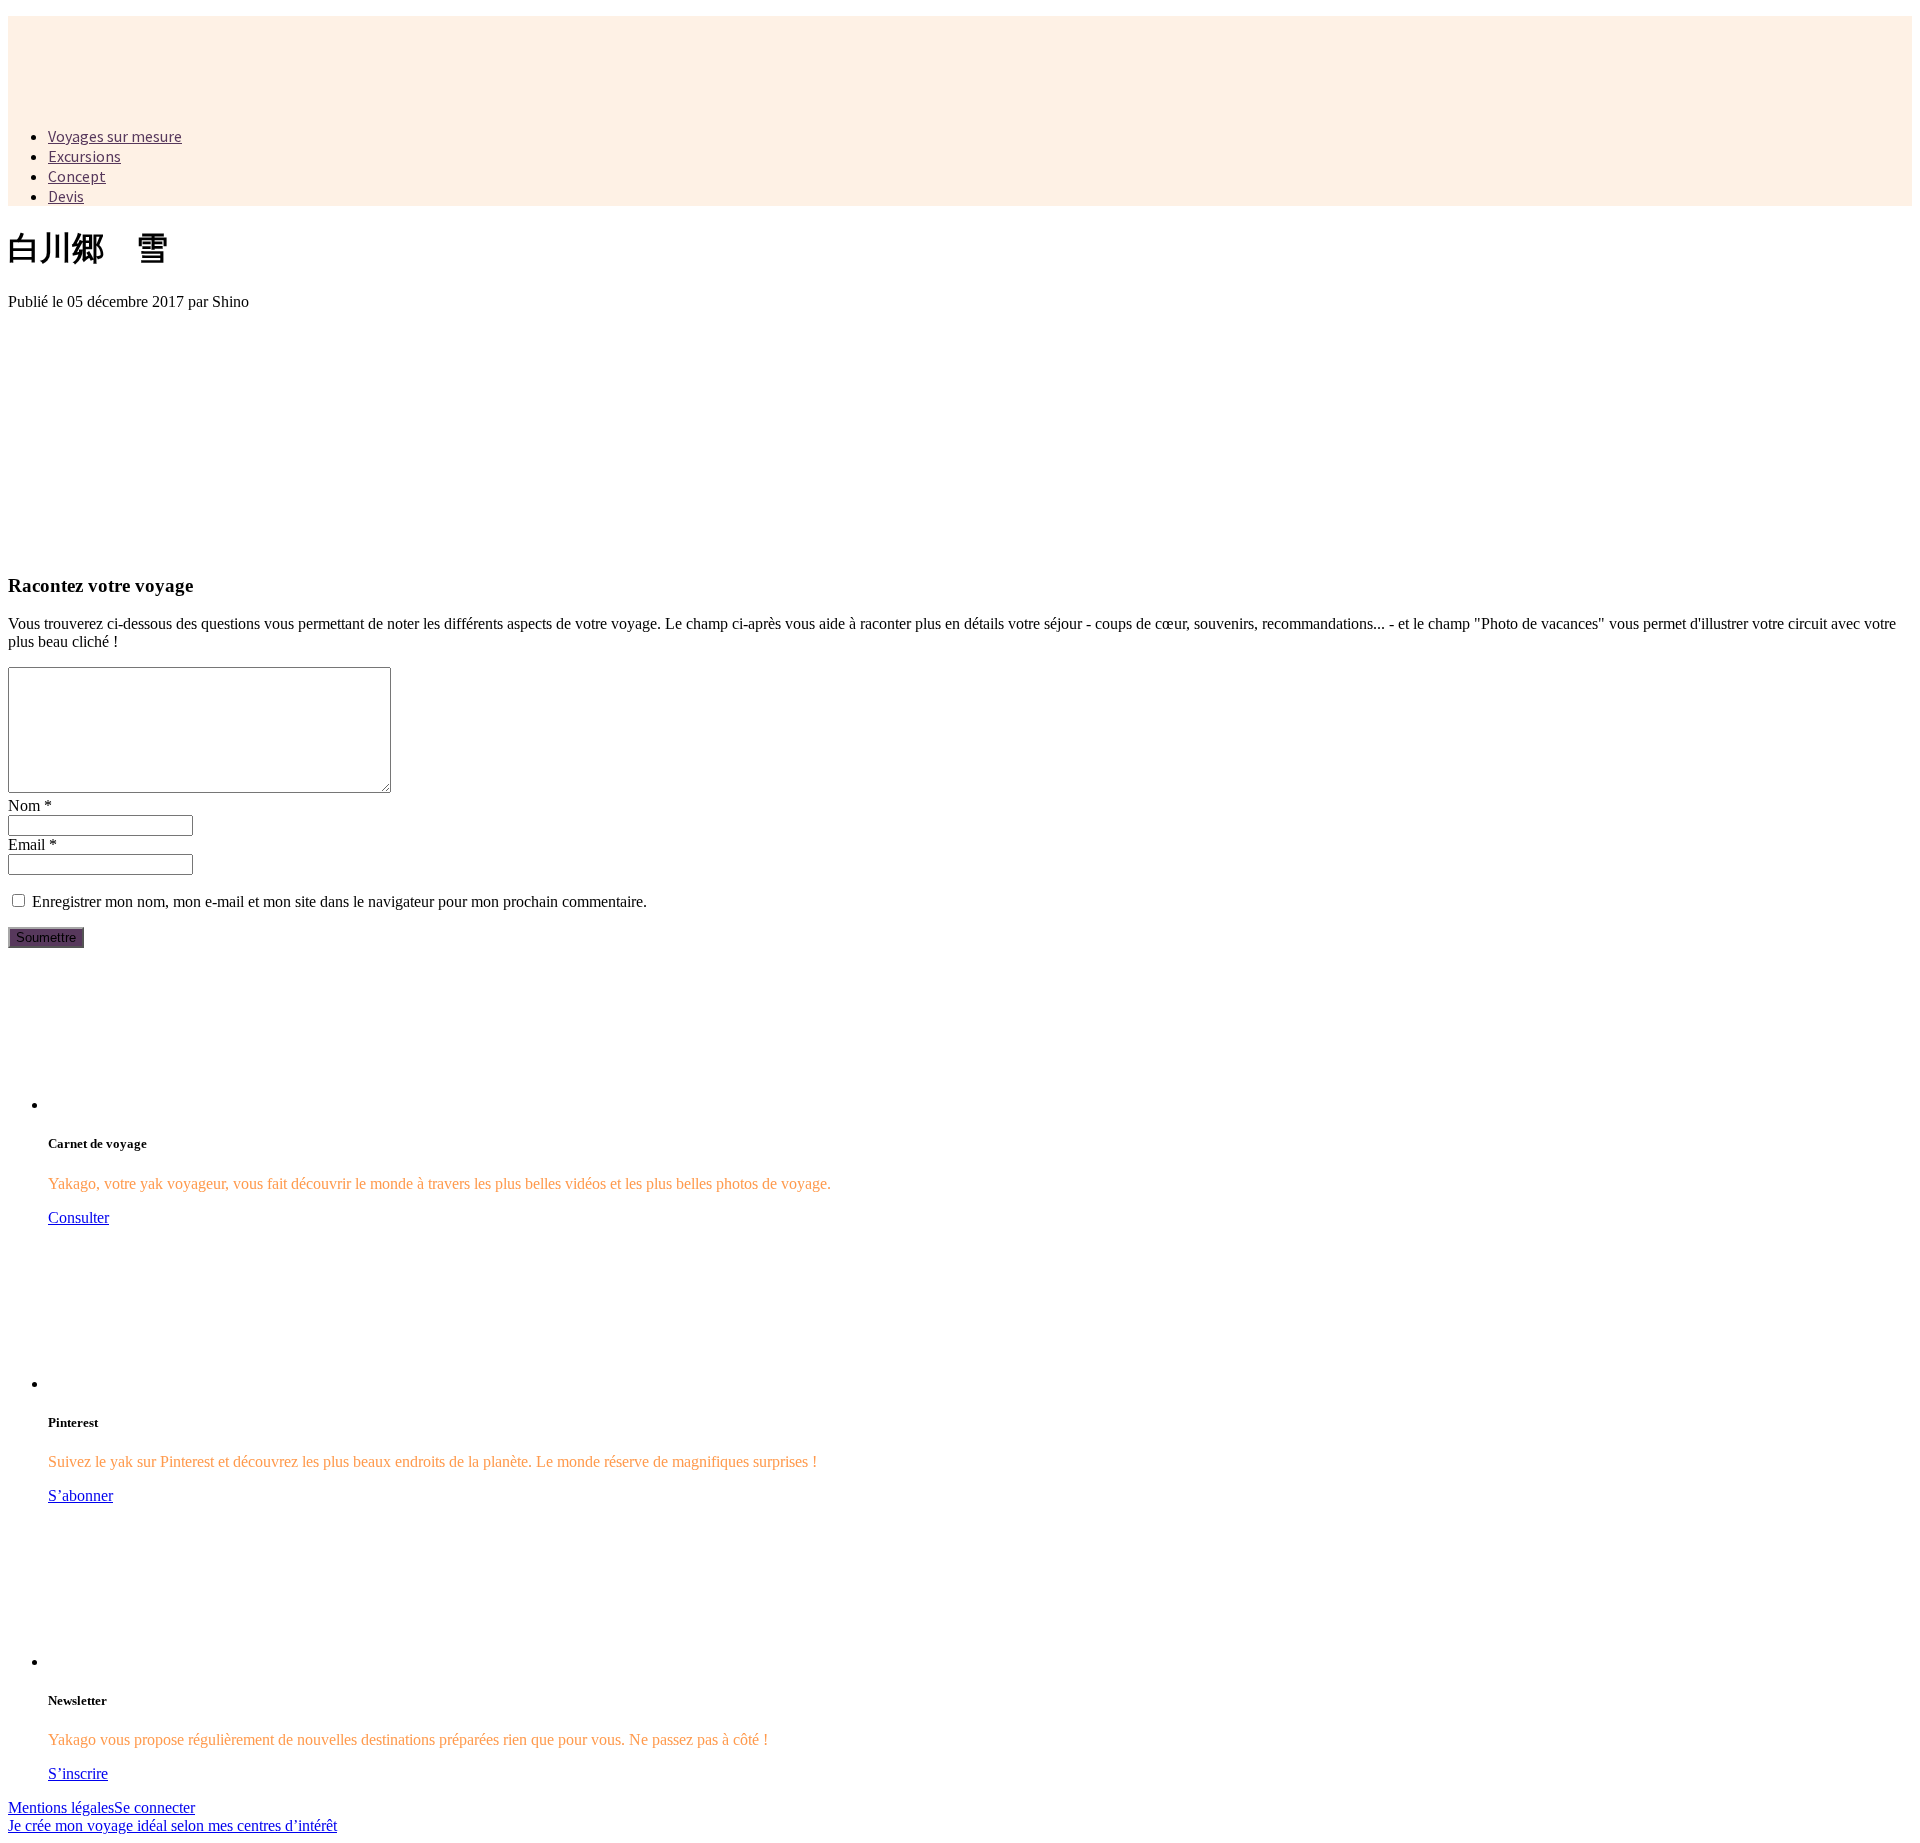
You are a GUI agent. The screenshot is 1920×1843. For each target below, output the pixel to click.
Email (32, 844)
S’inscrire (78, 1773)
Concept (77, 176)
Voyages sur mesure (115, 136)
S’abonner (80, 1495)
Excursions (84, 156)
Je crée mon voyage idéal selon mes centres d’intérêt (172, 1825)
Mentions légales (61, 1807)
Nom (30, 805)
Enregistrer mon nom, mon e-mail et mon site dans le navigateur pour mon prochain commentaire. (339, 901)
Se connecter (154, 1807)
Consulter (78, 1217)
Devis (66, 196)
